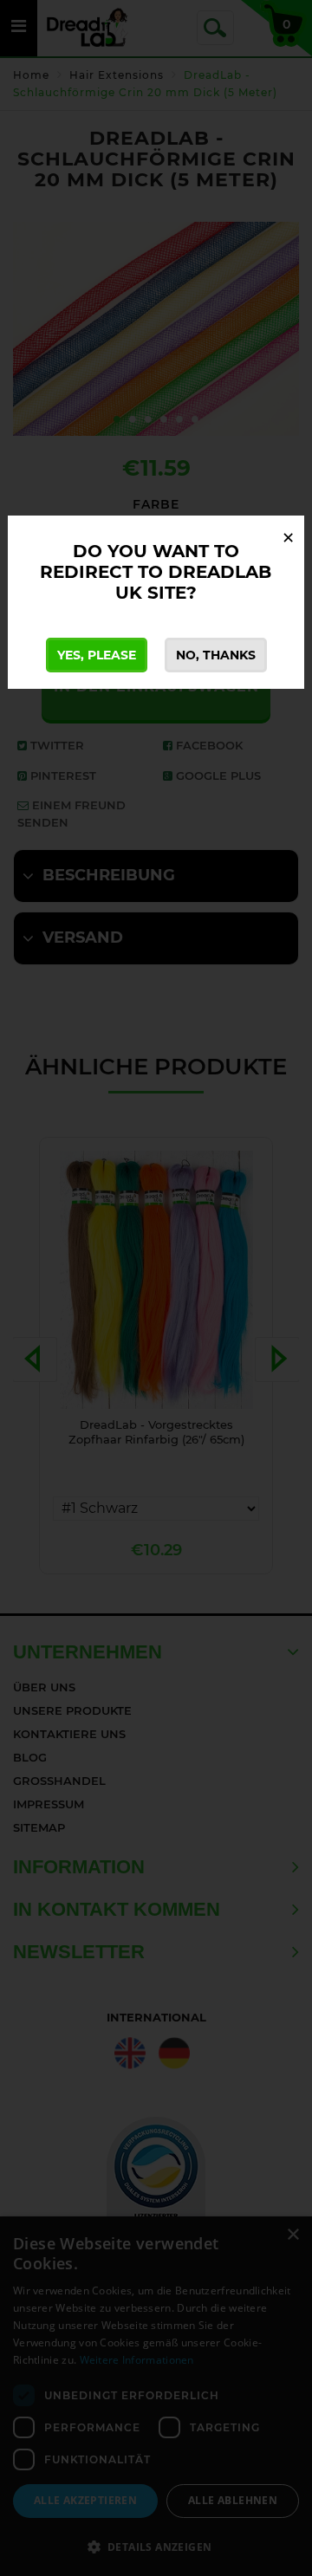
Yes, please (97, 655)
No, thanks (216, 655)
